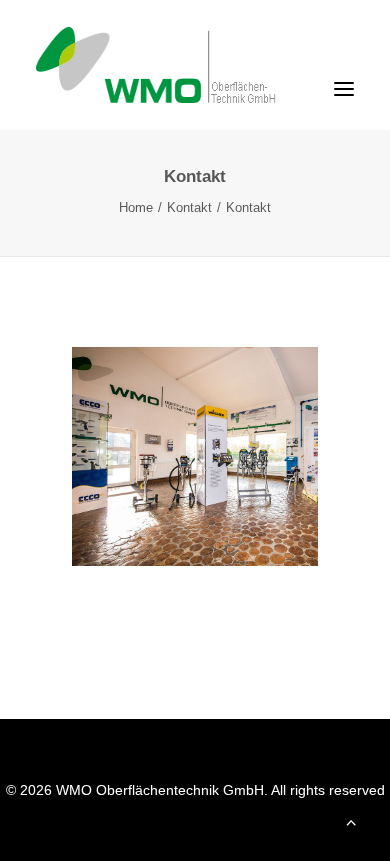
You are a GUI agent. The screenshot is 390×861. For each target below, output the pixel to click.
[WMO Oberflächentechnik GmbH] (186, 65)
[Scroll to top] (351, 820)
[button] (344, 89)
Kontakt (189, 207)
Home (136, 207)
